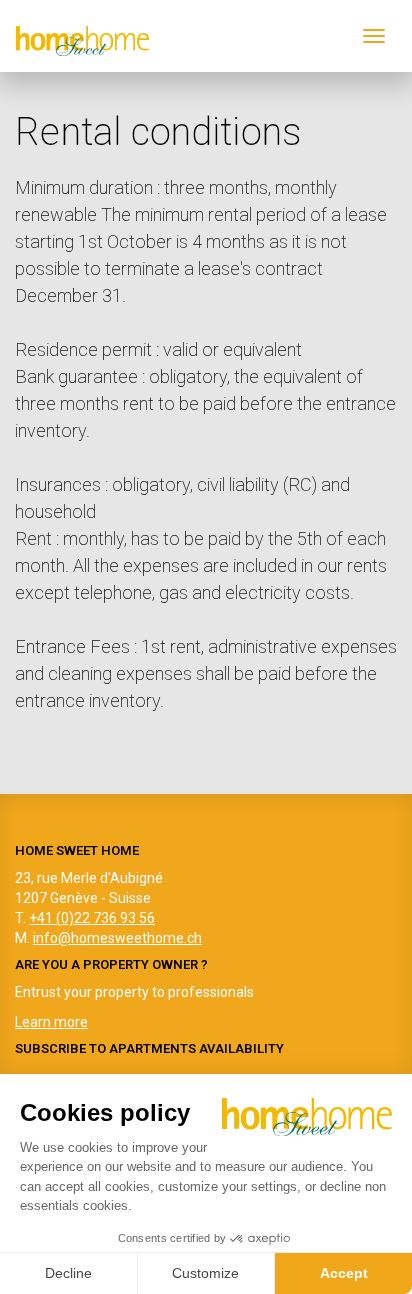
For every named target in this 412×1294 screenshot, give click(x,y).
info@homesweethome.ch (117, 938)
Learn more (51, 1022)
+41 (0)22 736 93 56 (92, 918)
